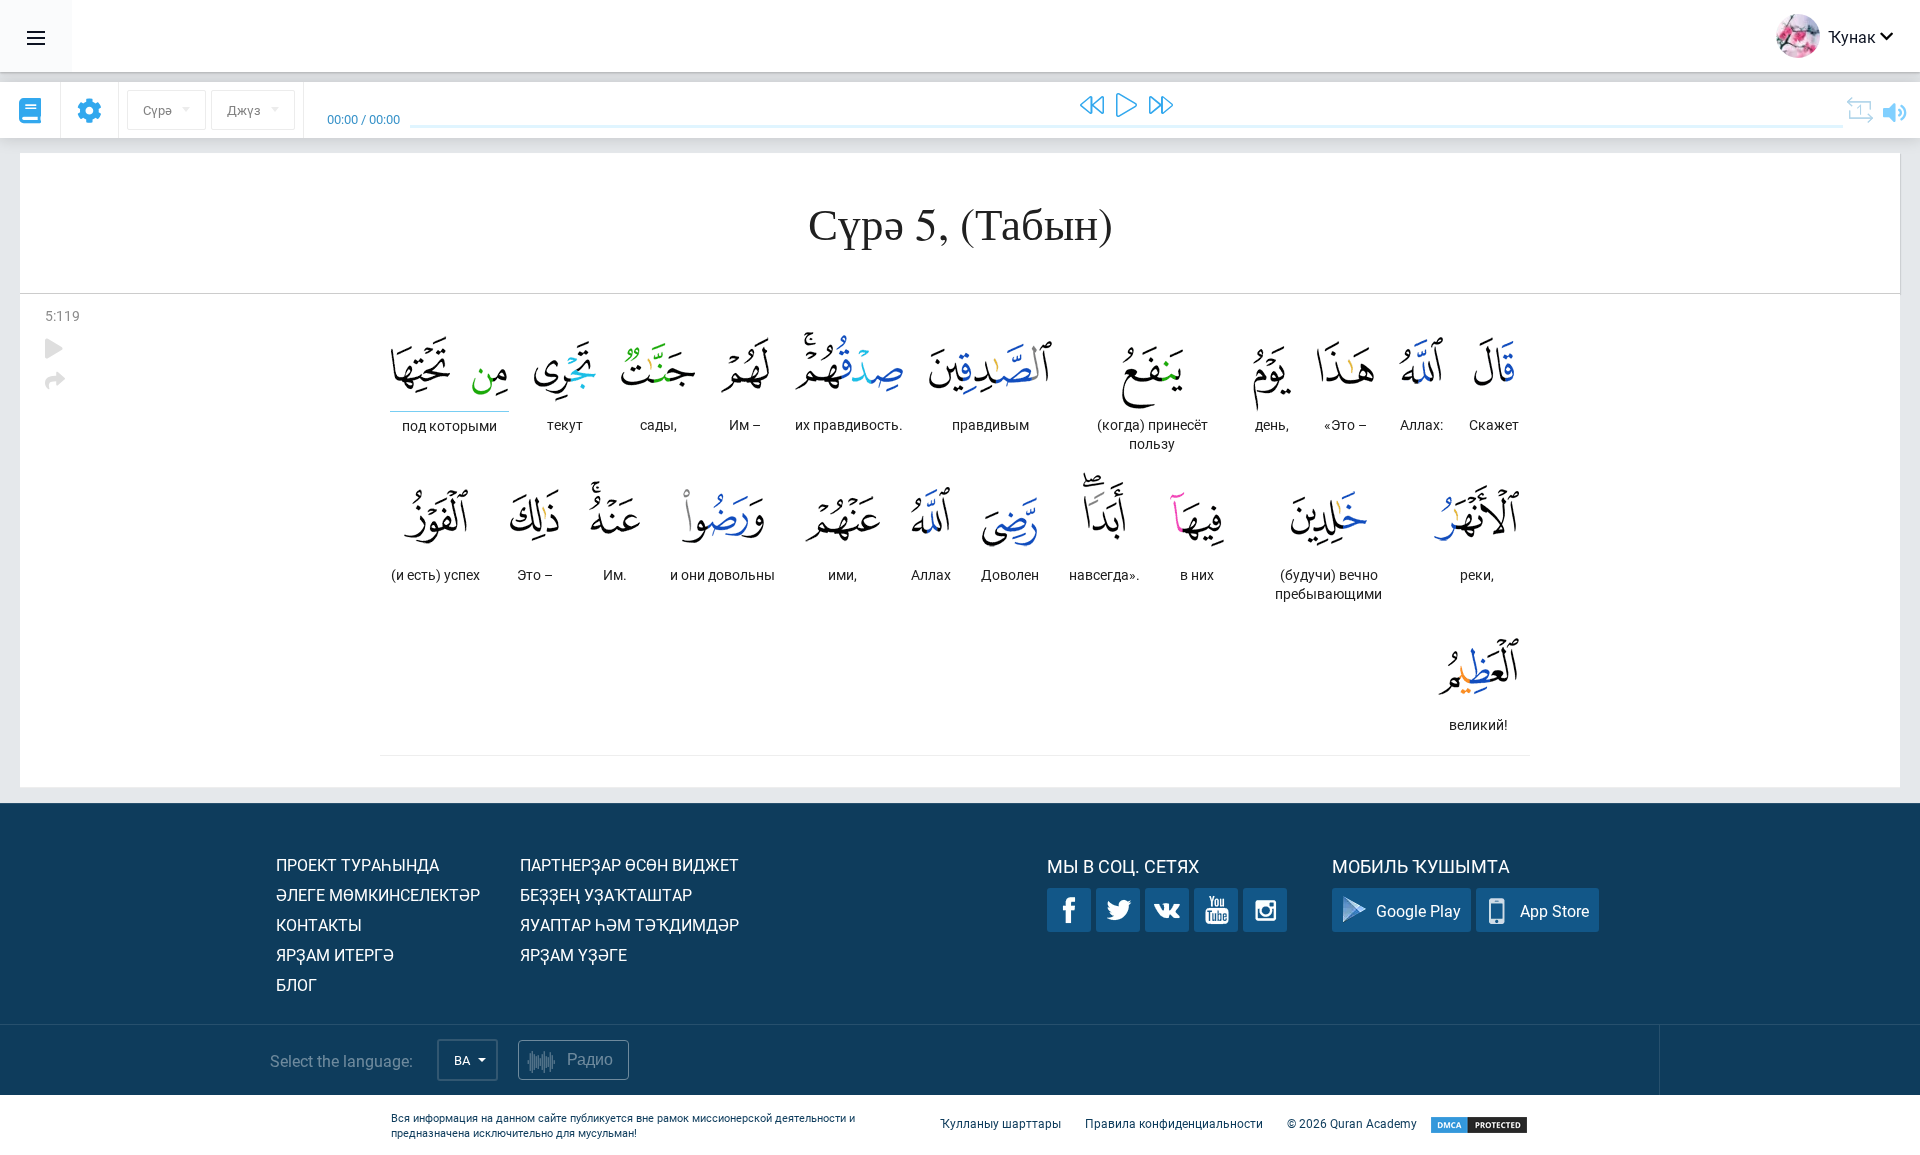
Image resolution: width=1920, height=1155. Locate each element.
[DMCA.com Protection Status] (1479, 1125)
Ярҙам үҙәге (573, 954)
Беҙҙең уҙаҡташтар (606, 894)
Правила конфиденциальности (1174, 1123)
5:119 (62, 315)
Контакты (319, 924)
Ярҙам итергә (335, 954)
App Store (1554, 910)
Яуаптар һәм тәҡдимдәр (629, 924)
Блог (296, 984)
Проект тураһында (357, 864)
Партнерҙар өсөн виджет (629, 864)
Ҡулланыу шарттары (1000, 1123)
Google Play (1418, 910)
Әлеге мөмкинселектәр (378, 894)
